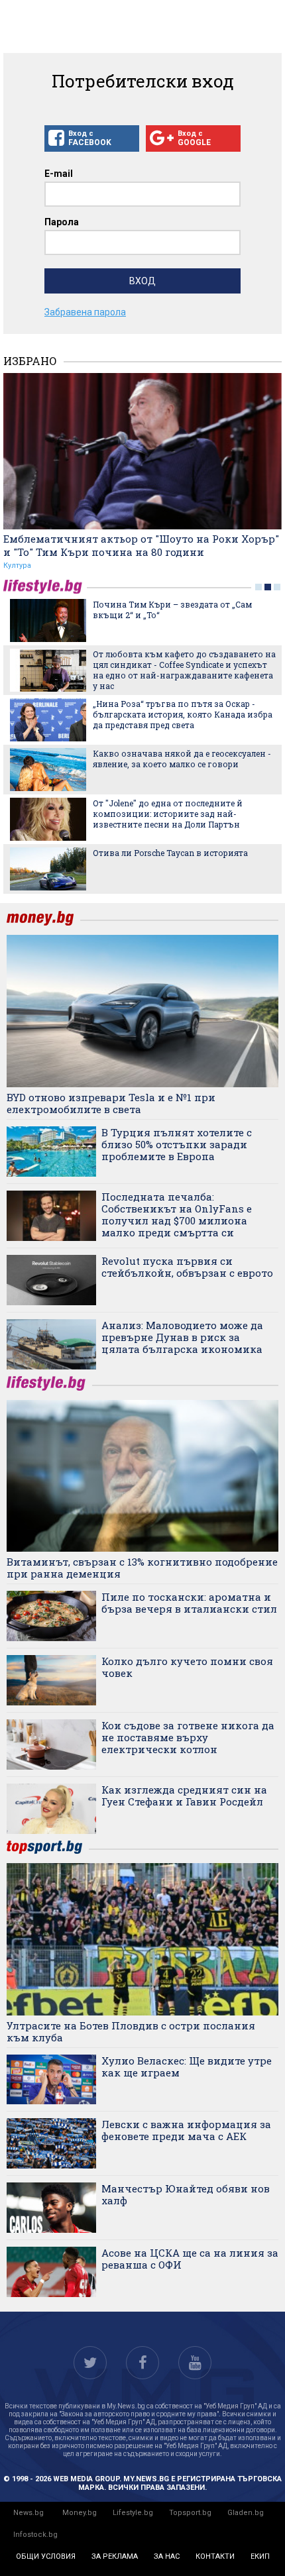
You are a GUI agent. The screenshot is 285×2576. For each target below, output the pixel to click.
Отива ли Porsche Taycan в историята (170, 853)
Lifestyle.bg (133, 2513)
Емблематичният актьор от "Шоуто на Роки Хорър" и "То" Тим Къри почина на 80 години (141, 545)
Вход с (90, 138)
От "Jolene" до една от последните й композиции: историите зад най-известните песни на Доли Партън (168, 814)
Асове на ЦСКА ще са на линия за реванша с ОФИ (190, 2259)
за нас (167, 2556)
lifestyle (45, 587)
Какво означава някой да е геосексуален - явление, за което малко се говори (182, 759)
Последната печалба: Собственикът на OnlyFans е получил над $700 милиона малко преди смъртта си (177, 1214)
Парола (62, 222)
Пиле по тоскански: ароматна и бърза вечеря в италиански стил (189, 1603)
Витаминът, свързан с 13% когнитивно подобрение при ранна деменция (142, 1568)
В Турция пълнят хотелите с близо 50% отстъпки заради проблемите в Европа (177, 1144)
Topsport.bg (190, 2513)
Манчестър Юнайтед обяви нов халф (186, 2194)
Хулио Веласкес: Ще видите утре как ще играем (187, 2066)
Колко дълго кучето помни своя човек (187, 1667)
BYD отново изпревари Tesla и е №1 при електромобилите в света (111, 1103)
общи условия (46, 2556)
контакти (215, 2556)
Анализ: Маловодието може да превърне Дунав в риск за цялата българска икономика (182, 1337)
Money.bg (80, 2513)
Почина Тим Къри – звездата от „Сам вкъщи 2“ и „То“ (172, 610)
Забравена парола (85, 312)
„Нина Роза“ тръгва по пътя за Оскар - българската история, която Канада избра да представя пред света (183, 714)
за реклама (115, 2556)
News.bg (28, 2513)
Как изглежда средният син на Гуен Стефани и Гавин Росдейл (184, 1796)
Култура (17, 565)
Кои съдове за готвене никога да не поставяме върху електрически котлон (188, 1737)
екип (260, 2556)
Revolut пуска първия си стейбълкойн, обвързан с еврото (187, 1267)
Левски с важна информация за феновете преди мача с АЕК (186, 2130)
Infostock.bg (35, 2535)
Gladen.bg (246, 2513)
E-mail (59, 174)
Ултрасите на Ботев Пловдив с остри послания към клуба (131, 2031)
